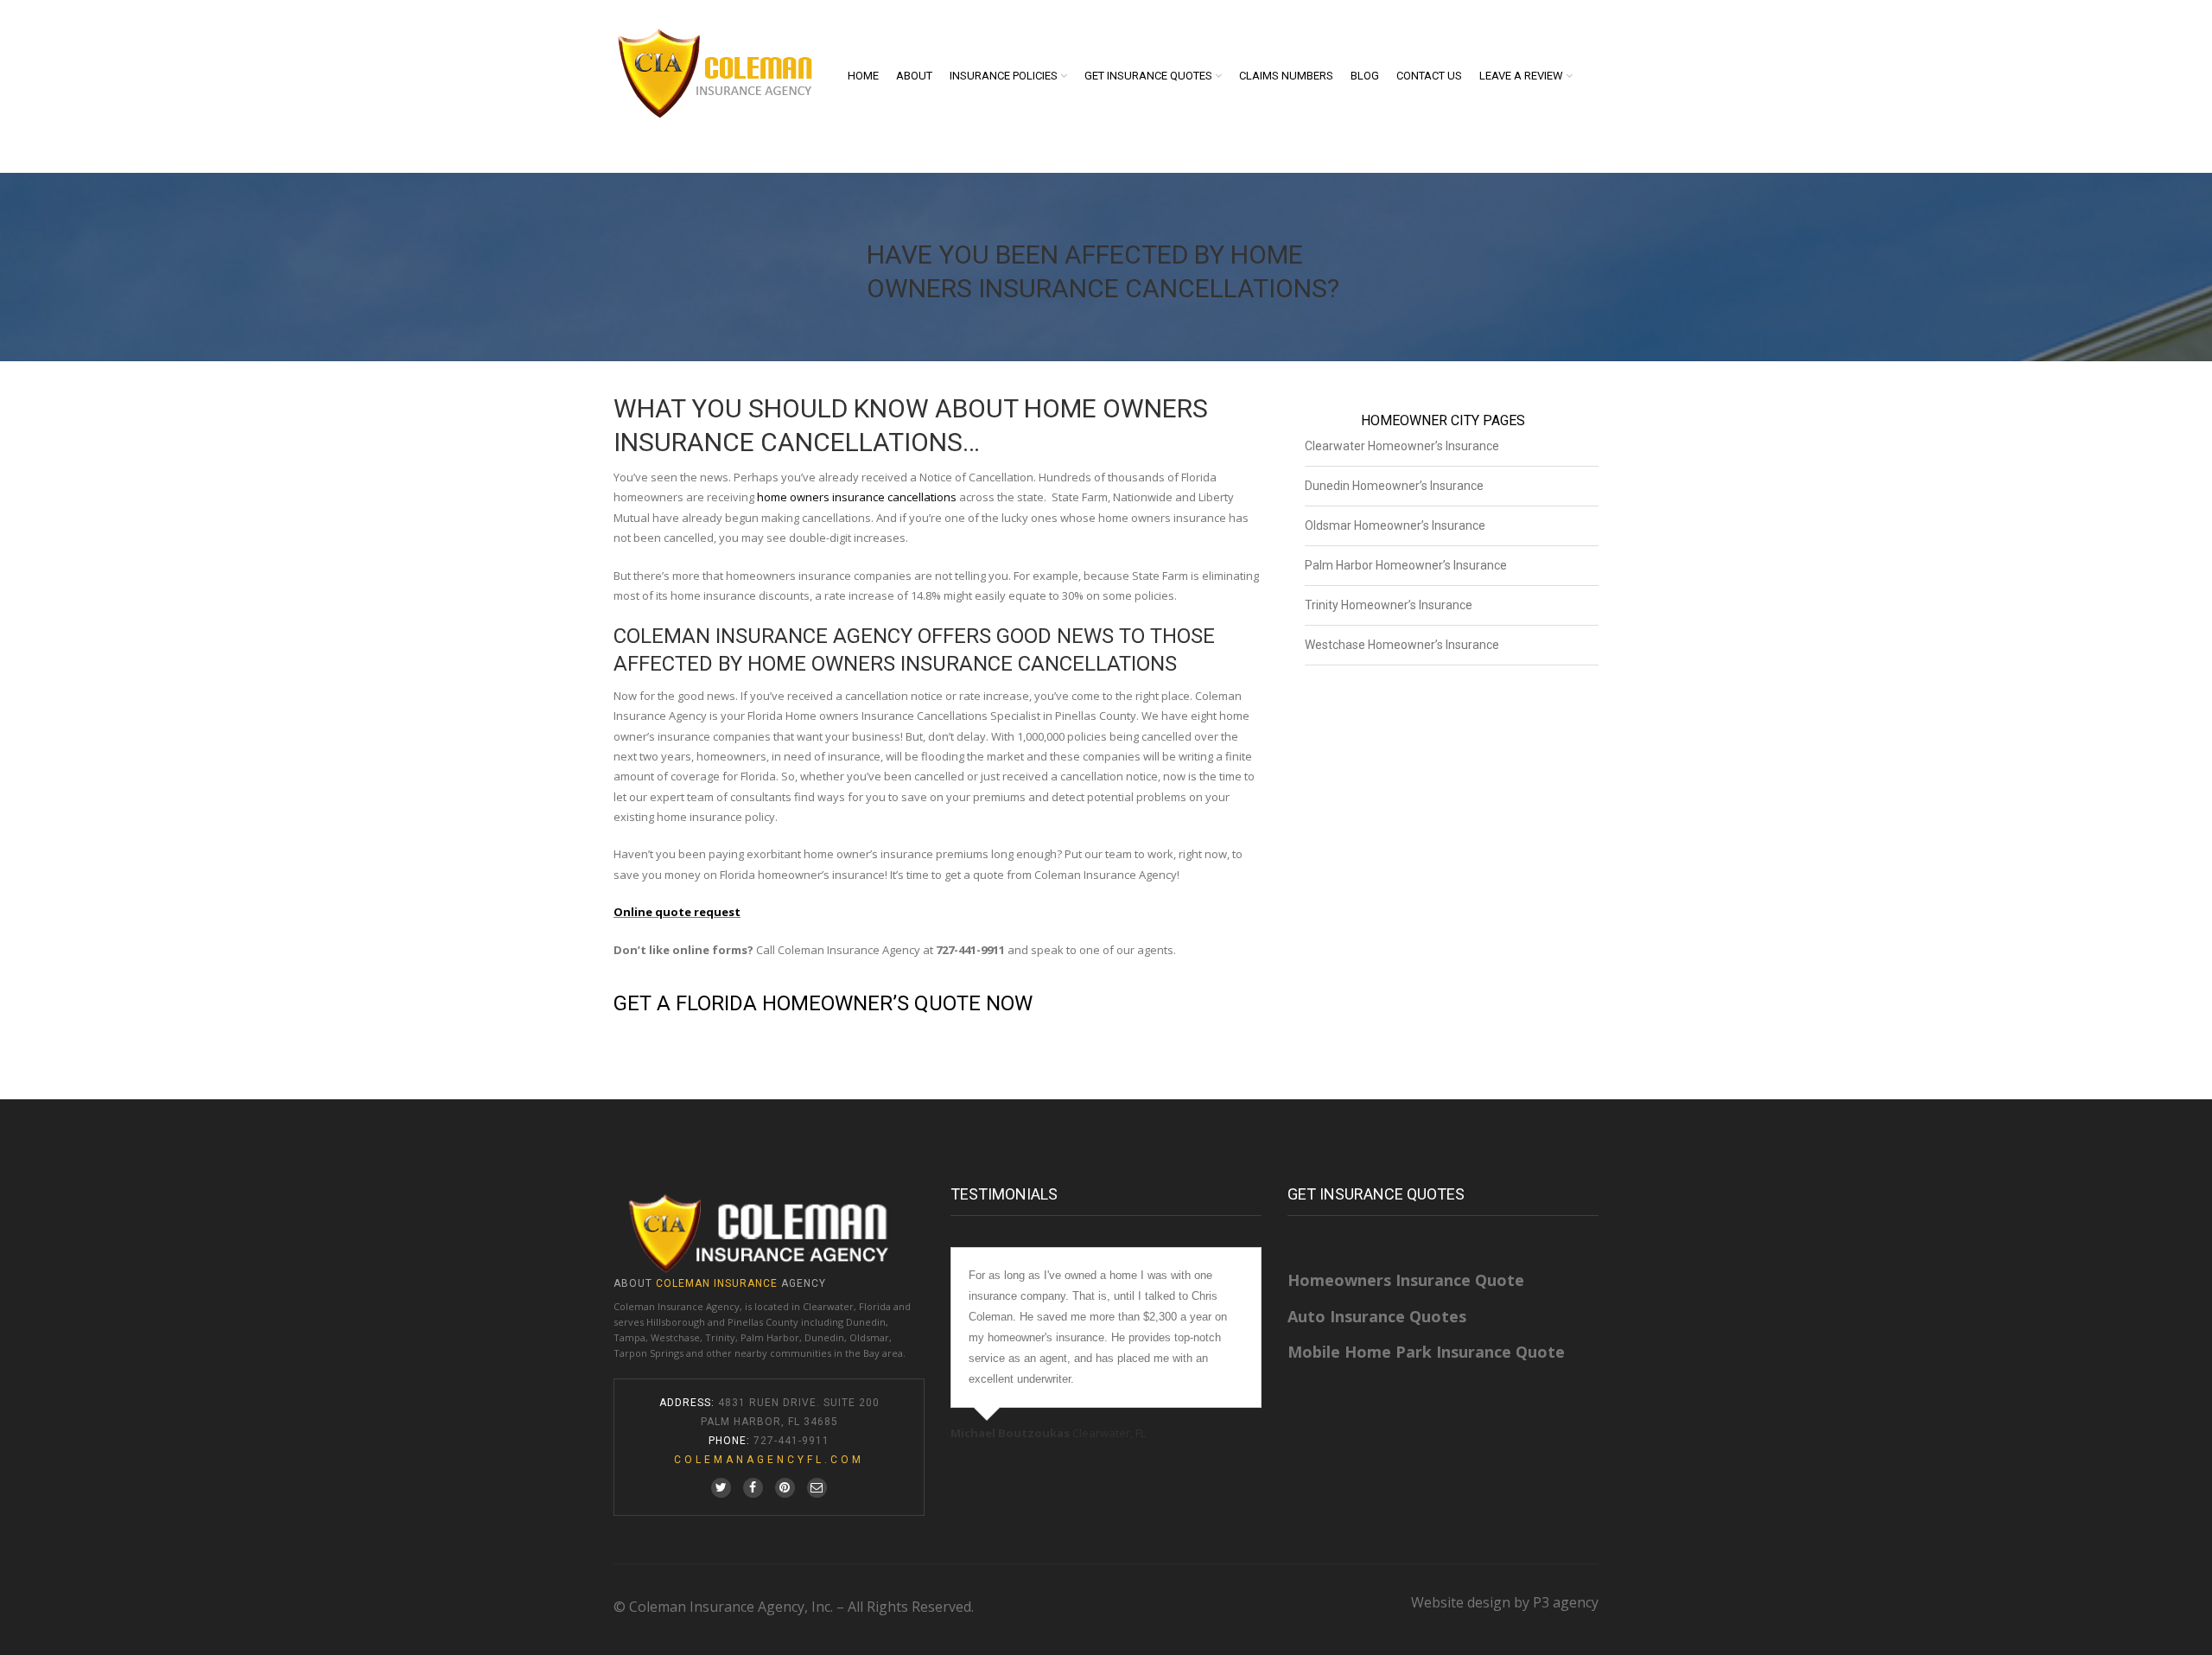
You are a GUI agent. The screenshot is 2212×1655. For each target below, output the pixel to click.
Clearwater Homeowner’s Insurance (1402, 446)
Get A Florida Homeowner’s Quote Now (823, 1003)
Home (863, 76)
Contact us (1429, 76)
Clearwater (828, 1306)
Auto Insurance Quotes (1377, 1316)
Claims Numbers (1286, 76)
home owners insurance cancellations (857, 497)
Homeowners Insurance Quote (1406, 1280)
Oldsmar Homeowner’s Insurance (1395, 525)
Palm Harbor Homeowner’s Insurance (1406, 565)
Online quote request (677, 912)
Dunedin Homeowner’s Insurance (1394, 486)
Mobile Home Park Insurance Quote (1426, 1352)
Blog (1365, 76)
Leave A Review (1521, 76)
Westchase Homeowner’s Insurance (1402, 645)
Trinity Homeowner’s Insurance (1389, 605)
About (914, 76)
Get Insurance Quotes (1148, 76)
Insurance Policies (1004, 76)
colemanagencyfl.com (769, 1460)
